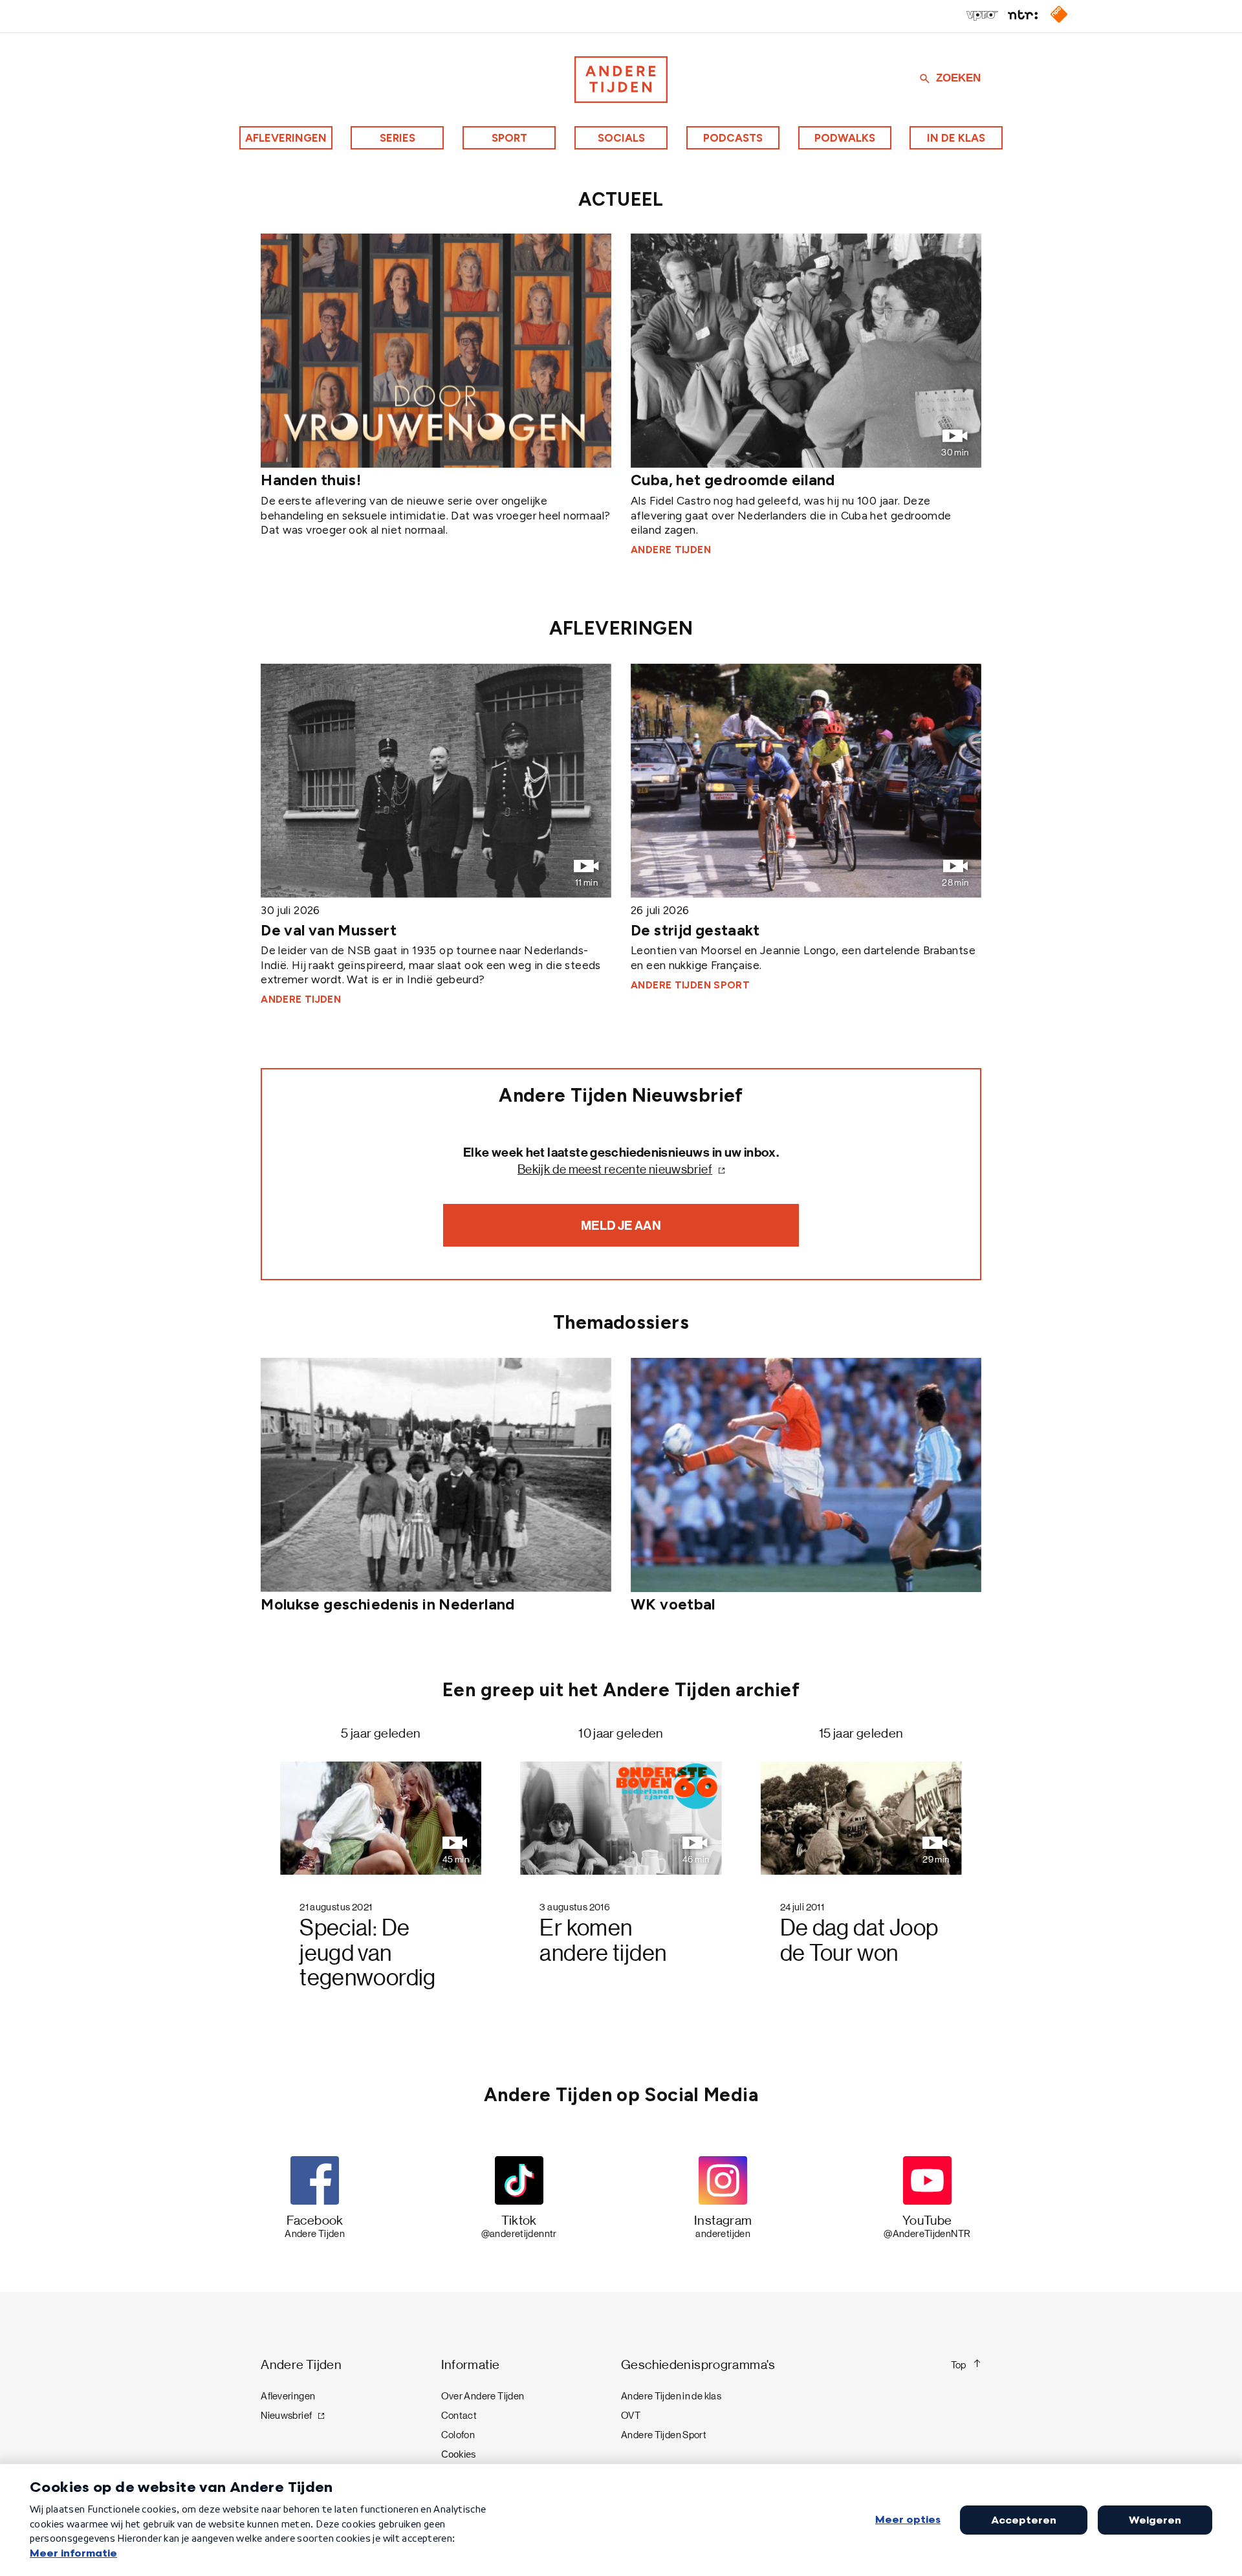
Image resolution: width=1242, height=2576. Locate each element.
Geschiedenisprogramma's (698, 2365)
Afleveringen (286, 138)
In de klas (956, 138)
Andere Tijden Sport (664, 2435)
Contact (459, 2416)
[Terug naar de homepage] (621, 80)
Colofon (458, 2435)
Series (398, 138)
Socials (621, 138)
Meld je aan (621, 1225)
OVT (631, 2416)
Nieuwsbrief (286, 2416)
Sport (509, 138)
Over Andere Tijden (483, 2396)
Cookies (459, 2454)
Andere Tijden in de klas (671, 2396)
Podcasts (733, 138)
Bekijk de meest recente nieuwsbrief (615, 1169)
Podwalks (845, 138)
